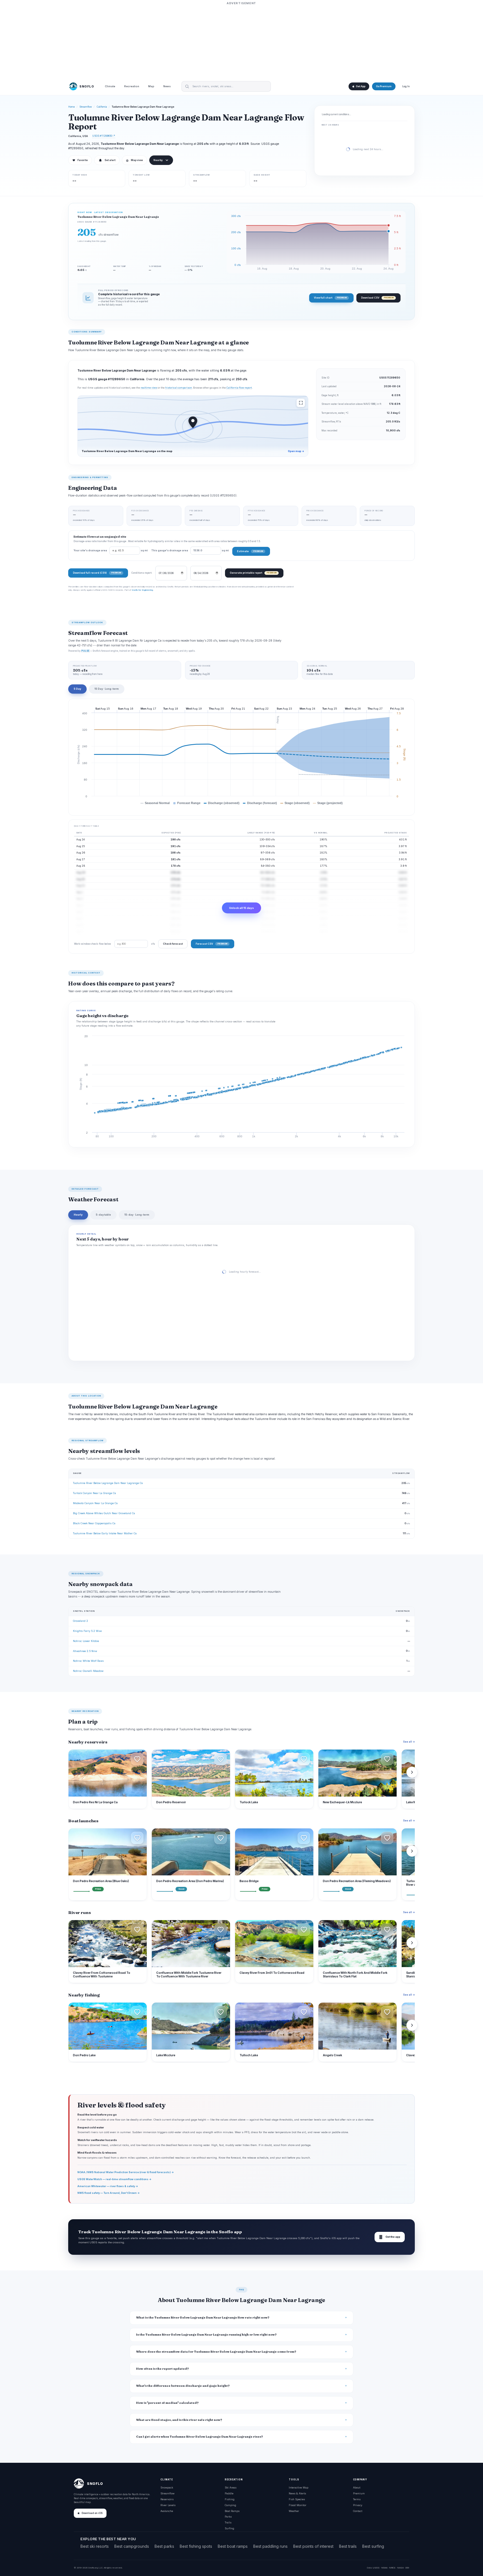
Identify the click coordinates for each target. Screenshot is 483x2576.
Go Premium (384, 86)
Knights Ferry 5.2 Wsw (87, 1631)
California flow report (239, 388)
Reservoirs (167, 2499)
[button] (137, 1759)
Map (151, 87)
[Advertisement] (241, 41)
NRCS (392, 2568)
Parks (228, 2517)
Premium (359, 2493)
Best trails (348, 2546)
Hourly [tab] (78, 1215)
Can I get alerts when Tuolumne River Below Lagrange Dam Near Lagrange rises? (200, 2437)
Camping (230, 2505)
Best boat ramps (233, 2546)
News (167, 87)
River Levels (168, 2505)
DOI (407, 2568)
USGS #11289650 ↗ (104, 136)
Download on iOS (92, 2513)
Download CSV (377, 298)
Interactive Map (299, 2488)
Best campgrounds (132, 2546)
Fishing (230, 2499)
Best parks (164, 2546)
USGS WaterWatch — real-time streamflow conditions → (114, 2179)
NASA (400, 2568)
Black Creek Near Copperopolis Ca (94, 1523)
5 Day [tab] (77, 689)
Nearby (158, 160)
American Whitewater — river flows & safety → (108, 2186)
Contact (358, 2511)
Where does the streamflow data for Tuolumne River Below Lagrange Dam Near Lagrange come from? (216, 2352)
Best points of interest (313, 2546)
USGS (376, 2568)
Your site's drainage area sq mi (111, 550)
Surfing (229, 2528)
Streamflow (86, 107)
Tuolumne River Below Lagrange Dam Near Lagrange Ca (108, 1483)
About (357, 2488)
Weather (294, 2511)
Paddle (229, 2493)
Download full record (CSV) (97, 573)
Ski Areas (231, 2488)
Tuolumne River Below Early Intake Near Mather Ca (105, 1533)
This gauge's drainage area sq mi (190, 550)
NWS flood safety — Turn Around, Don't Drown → (109, 2193)
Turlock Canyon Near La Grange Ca (94, 1493)
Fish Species (297, 2499)
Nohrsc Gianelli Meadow (88, 1671)
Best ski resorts (95, 2546)
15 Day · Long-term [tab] (107, 689)
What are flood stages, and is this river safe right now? (179, 2420)
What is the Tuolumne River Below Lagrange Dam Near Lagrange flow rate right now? (203, 2318)
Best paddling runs (270, 2546)
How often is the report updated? (163, 2369)
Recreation (132, 87)
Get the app (390, 2237)
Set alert (110, 160)
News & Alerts (297, 2493)
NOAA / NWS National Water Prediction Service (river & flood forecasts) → (126, 2172)
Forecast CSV (211, 944)
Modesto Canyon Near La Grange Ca (95, 1503)
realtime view (149, 388)
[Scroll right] (412, 1772)
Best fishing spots (196, 2546)
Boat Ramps (232, 2511)
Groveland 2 (80, 1621)
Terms (357, 2499)
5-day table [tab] (103, 1215)
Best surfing (373, 2546)
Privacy (358, 2505)
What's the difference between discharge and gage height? (183, 2386)
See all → (409, 1742)
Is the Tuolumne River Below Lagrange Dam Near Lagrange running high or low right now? (206, 2335)
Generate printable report (253, 573)
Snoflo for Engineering (142, 590)
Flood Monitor (298, 2505)
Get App (361, 86)
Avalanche (167, 2511)
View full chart (330, 298)
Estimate (250, 551)
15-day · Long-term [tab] (137, 1215)
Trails (228, 2522)
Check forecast (173, 944)
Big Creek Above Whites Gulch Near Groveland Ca (104, 1513)
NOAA (384, 2568)
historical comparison (179, 388)
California (102, 107)
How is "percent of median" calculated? (167, 2403)
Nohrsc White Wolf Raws (88, 1661)
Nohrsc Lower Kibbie (86, 1641)
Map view (134, 160)
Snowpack (167, 2488)
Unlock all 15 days (241, 908)
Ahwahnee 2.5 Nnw (85, 1651)
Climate (110, 87)
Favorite (80, 160)
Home (72, 107)
